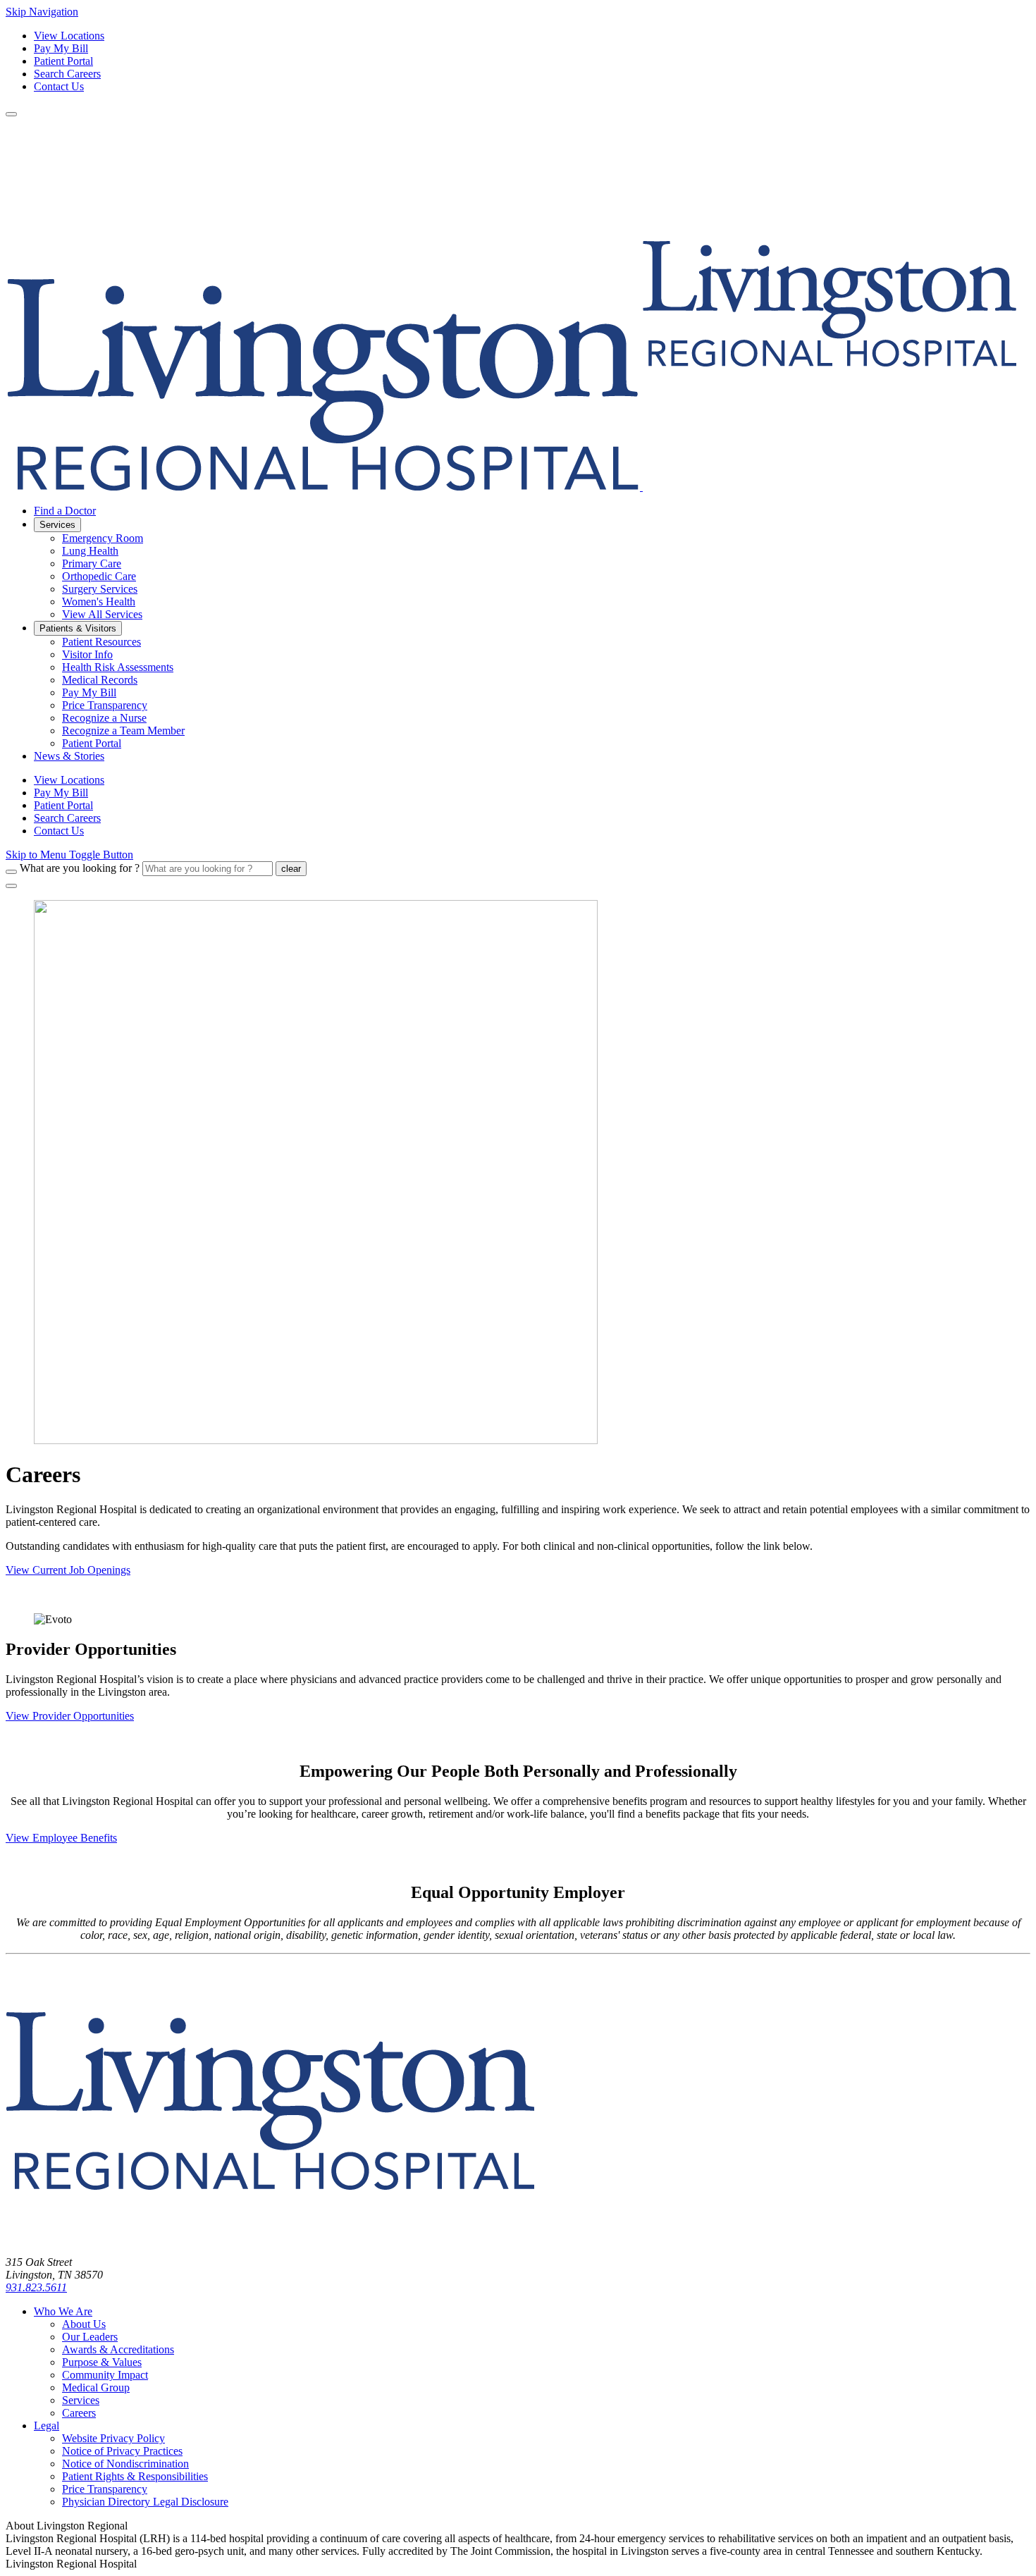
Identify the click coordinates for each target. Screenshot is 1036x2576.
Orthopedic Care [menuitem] (99, 576)
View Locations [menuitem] (69, 780)
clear (291, 869)
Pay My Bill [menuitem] (89, 692)
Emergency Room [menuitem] (103, 538)
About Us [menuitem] (84, 2324)
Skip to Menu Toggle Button (69, 855)
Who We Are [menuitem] (63, 2311)
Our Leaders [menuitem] (90, 2337)
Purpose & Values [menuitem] (102, 2362)
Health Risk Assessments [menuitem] (118, 667)
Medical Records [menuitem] (100, 680)
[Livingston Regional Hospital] (511, 487)
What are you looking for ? (80, 868)
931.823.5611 (36, 2287)
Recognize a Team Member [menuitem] (123, 731)
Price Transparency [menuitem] (105, 705)
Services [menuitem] (57, 525)
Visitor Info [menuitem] (87, 654)
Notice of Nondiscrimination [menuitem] (125, 2464)
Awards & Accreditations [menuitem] (118, 2349)
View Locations (69, 36)
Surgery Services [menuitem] (100, 589)
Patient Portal (63, 61)
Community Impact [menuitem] (105, 2375)
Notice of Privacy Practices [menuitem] (122, 2451)
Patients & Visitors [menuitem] (78, 628)
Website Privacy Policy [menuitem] (113, 2438)
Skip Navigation (42, 12)
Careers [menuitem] (79, 2413)
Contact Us (59, 86)
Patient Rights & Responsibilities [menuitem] (135, 2476)
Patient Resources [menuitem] (101, 642)
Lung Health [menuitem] (90, 551)
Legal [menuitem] (47, 2426)
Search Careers (67, 74)
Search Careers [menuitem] (67, 818)
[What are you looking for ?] (11, 872)
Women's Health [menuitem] (99, 602)
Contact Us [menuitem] (59, 831)
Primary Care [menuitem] (92, 563)
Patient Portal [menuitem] (92, 743)
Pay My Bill (61, 48)
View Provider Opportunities (70, 1716)
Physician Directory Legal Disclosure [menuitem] (145, 2502)
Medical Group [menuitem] (96, 2387)
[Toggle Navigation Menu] (11, 114)
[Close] (11, 886)
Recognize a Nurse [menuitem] (104, 718)
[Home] (270, 2238)
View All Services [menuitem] (102, 614)
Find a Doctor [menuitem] (65, 511)
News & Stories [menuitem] (69, 756)
